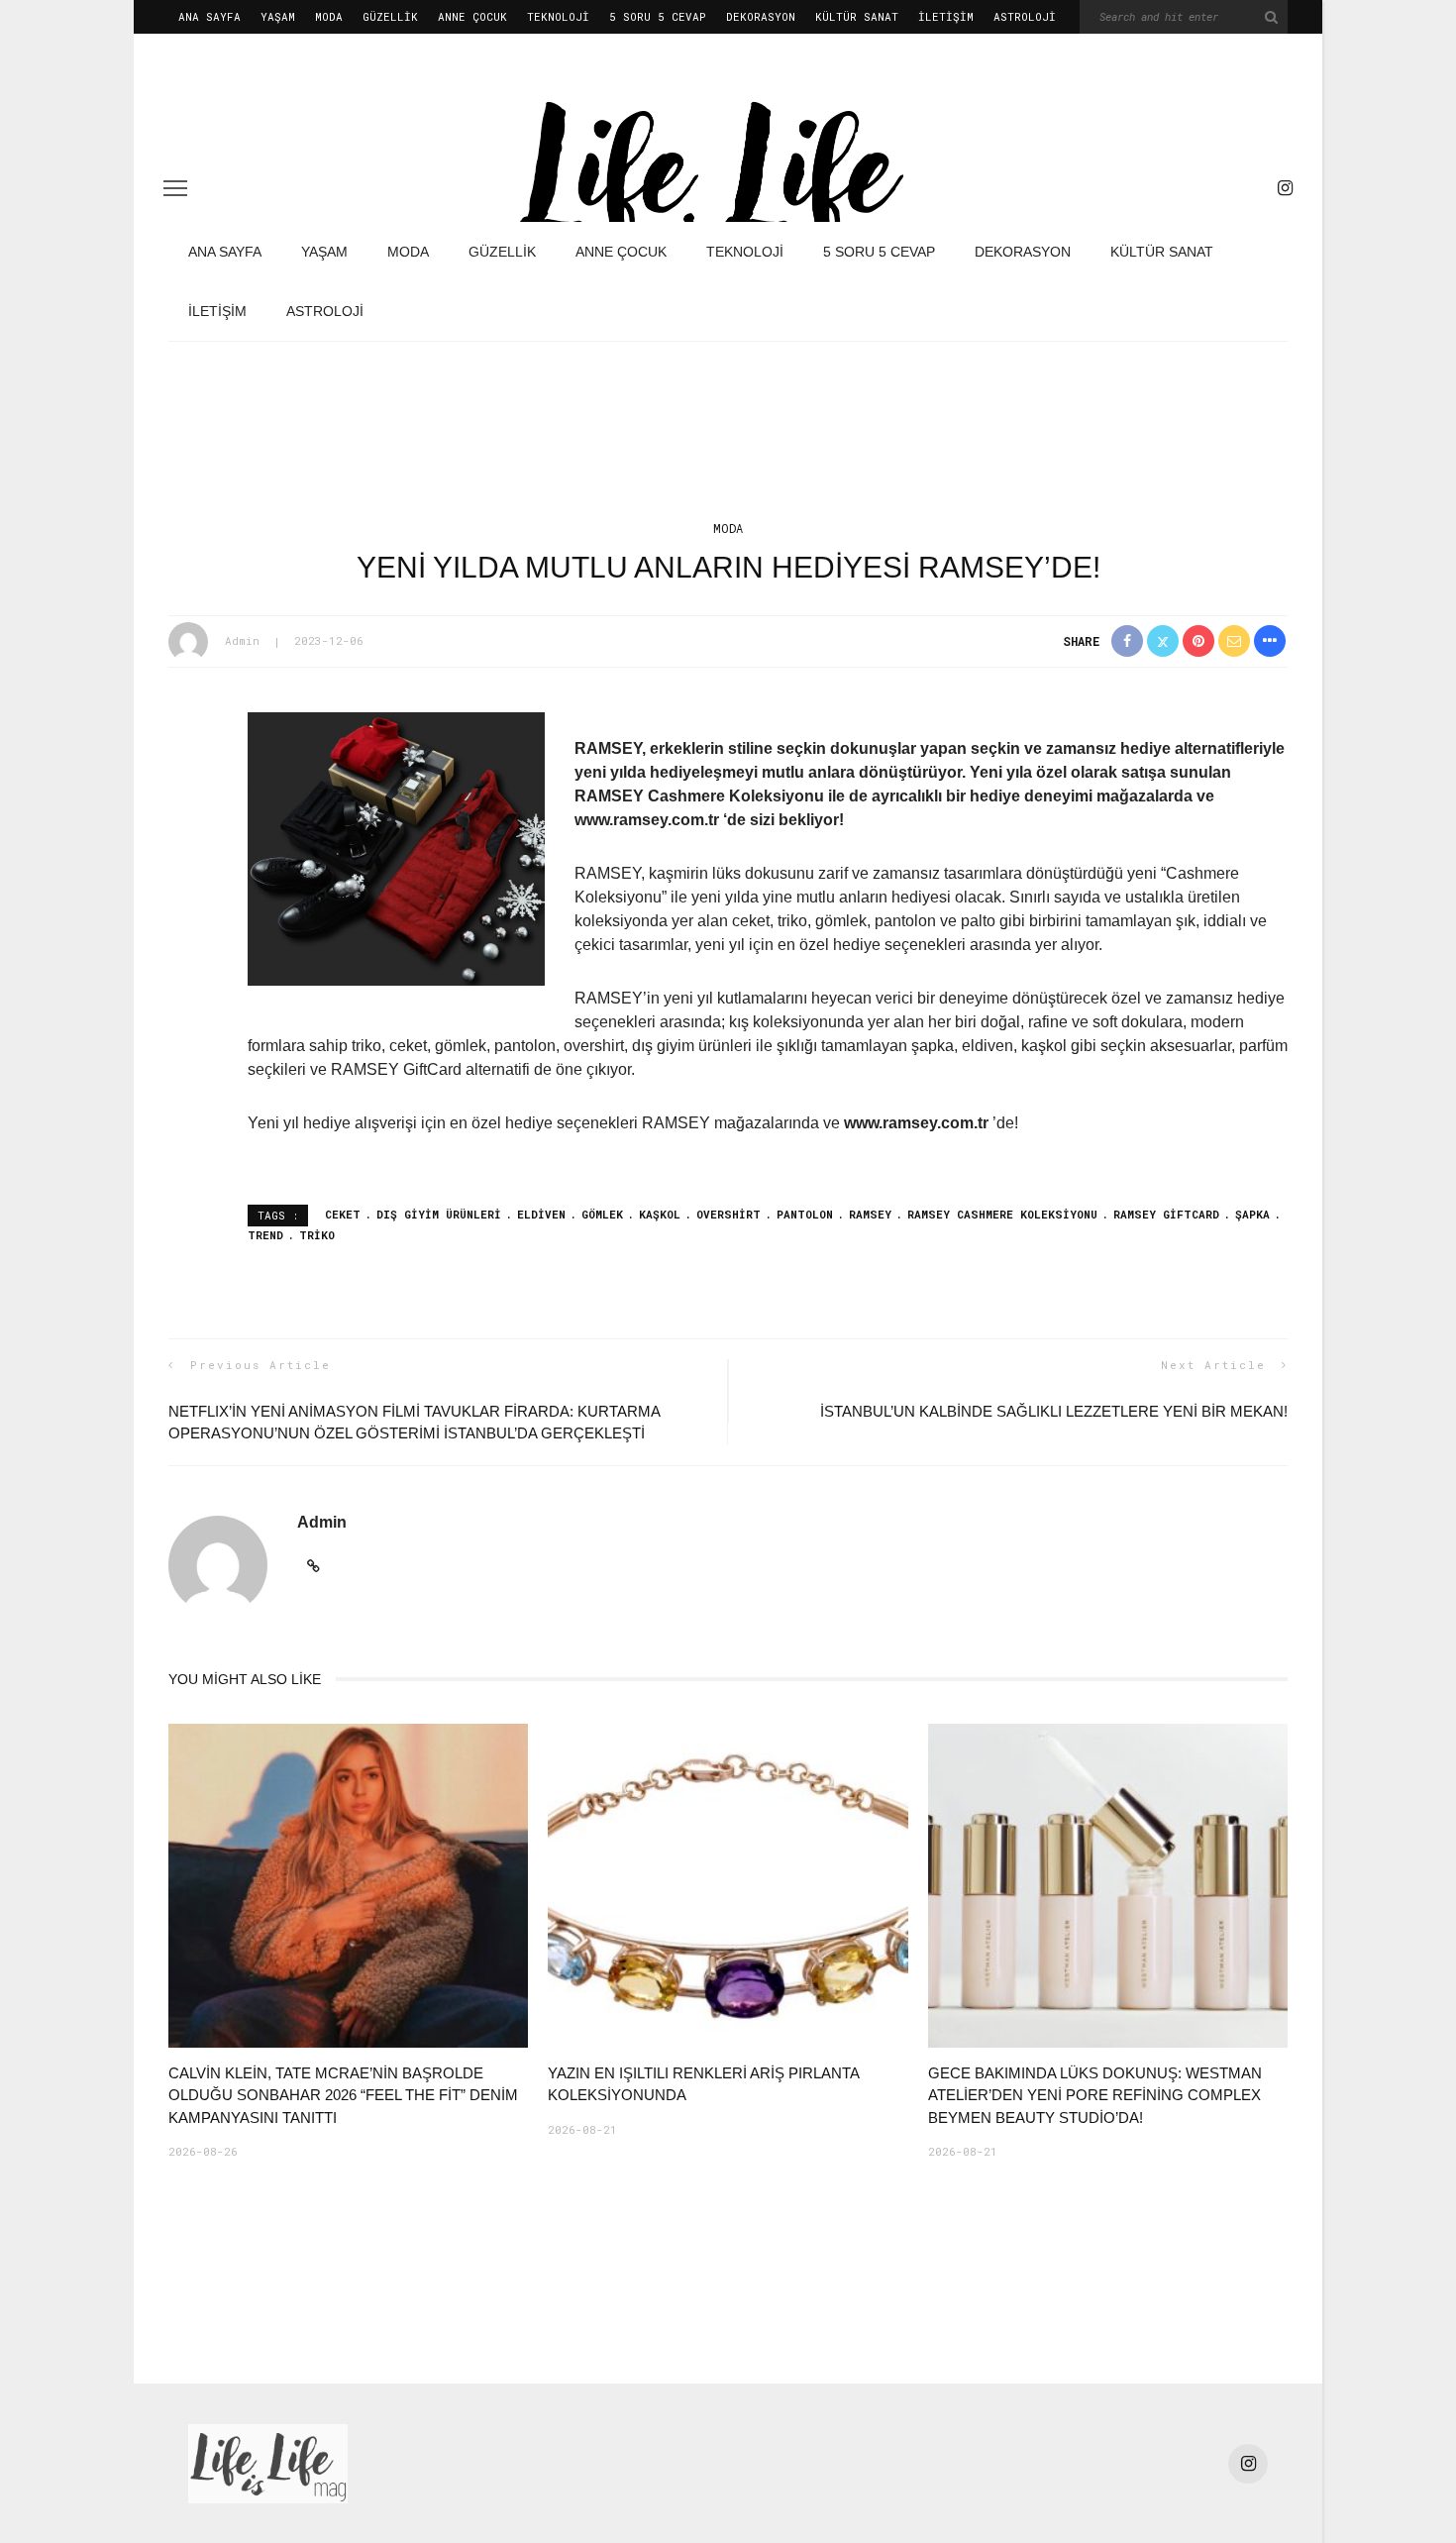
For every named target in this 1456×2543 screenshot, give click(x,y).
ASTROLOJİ (1025, 16)
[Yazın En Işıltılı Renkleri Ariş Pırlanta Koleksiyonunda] (728, 1884)
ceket (343, 1214)
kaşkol (660, 1214)
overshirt (728, 1214)
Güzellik (390, 16)
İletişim (946, 16)
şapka (1252, 1214)
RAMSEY (870, 1214)
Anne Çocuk (472, 16)
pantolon (805, 1214)
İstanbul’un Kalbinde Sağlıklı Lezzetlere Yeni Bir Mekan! (1054, 1411)
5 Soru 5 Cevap (658, 16)
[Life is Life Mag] (268, 2462)
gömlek (602, 1214)
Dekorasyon (761, 16)
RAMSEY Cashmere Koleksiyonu (1002, 1214)
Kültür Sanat (857, 16)
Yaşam (278, 16)
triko (317, 1235)
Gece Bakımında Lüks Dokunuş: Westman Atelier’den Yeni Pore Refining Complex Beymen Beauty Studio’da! (1095, 2095)
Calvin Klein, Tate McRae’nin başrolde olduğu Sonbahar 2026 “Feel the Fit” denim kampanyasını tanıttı (343, 2095)
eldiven (541, 1214)
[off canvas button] (175, 188)
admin (242, 640)
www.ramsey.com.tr (916, 1123)
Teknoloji (558, 16)
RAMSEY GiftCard (1166, 1214)
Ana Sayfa (209, 16)
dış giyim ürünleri (439, 1214)
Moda (329, 16)
